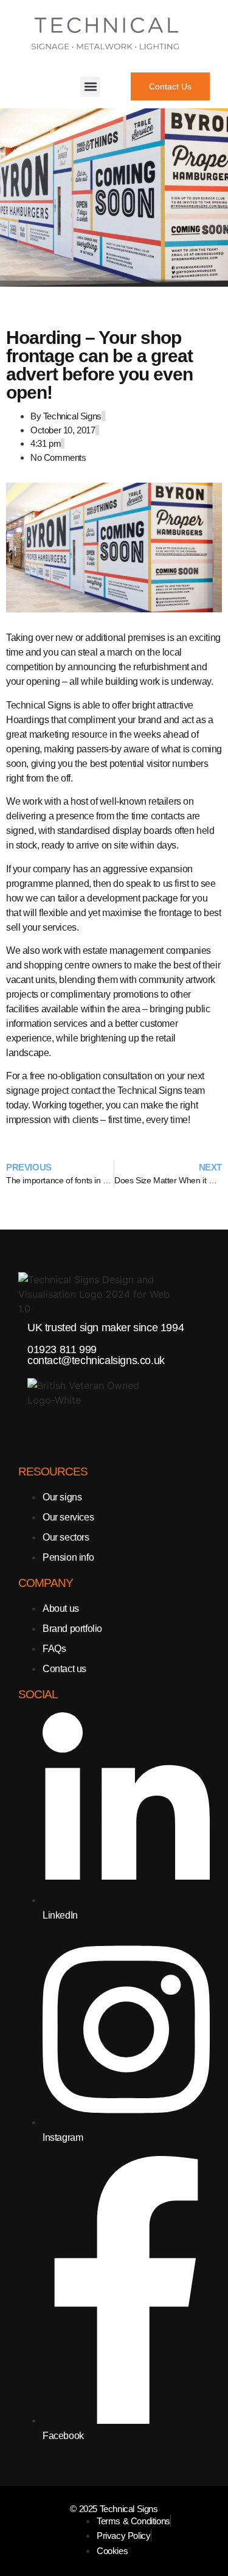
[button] (90, 87)
